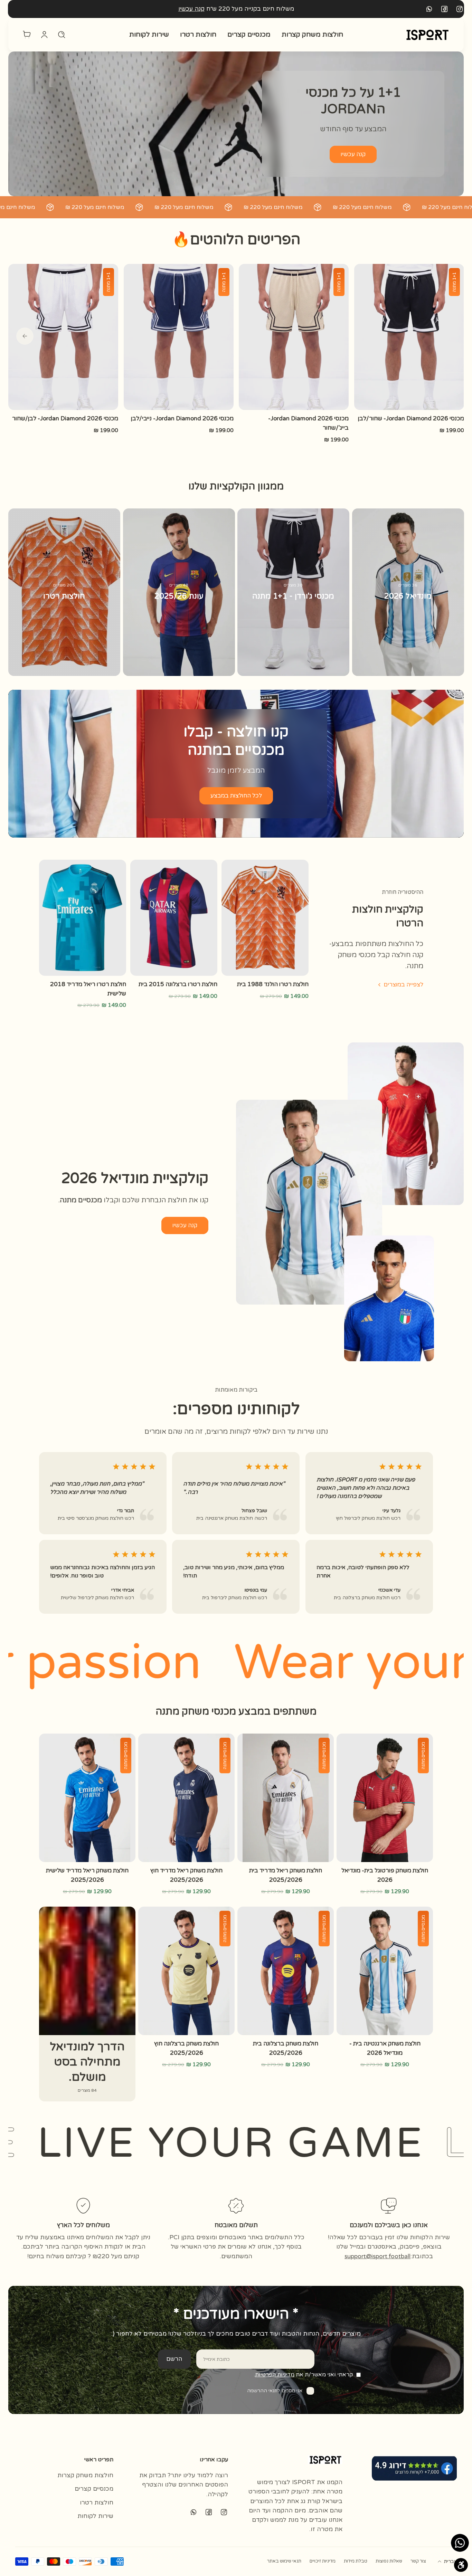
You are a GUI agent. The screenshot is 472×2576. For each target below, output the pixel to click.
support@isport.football (377, 2256)
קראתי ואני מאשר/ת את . (303, 2375)
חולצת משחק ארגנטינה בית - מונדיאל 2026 (385, 2048)
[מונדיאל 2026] (408, 592)
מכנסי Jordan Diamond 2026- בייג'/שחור (308, 423)
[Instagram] (460, 9)
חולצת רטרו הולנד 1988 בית (273, 984)
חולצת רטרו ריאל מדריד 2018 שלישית (88, 989)
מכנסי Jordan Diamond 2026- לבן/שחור (65, 419)
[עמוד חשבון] (44, 35)
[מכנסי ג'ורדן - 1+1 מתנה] (293, 592)
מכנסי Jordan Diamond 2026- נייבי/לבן (182, 419)
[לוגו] (427, 35)
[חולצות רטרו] (64, 592)
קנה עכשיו (191, 9)
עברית (450, 2561)
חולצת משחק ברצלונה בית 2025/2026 (286, 2048)
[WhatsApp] (429, 9)
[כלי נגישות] (461, 2565)
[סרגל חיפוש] (62, 35)
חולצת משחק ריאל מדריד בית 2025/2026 (286, 1875)
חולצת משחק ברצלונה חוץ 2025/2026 (186, 2048)
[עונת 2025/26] (179, 592)
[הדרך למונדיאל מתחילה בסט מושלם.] (87, 2004)
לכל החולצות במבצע (236, 796)
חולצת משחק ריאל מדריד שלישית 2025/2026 (87, 1875)
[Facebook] (444, 9)
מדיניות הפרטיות (275, 2375)
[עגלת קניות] (27, 35)
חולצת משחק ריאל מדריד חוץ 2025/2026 (186, 1875)
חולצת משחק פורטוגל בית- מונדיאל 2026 (385, 1875)
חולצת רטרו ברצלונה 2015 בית (178, 984)
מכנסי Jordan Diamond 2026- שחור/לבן (411, 419)
